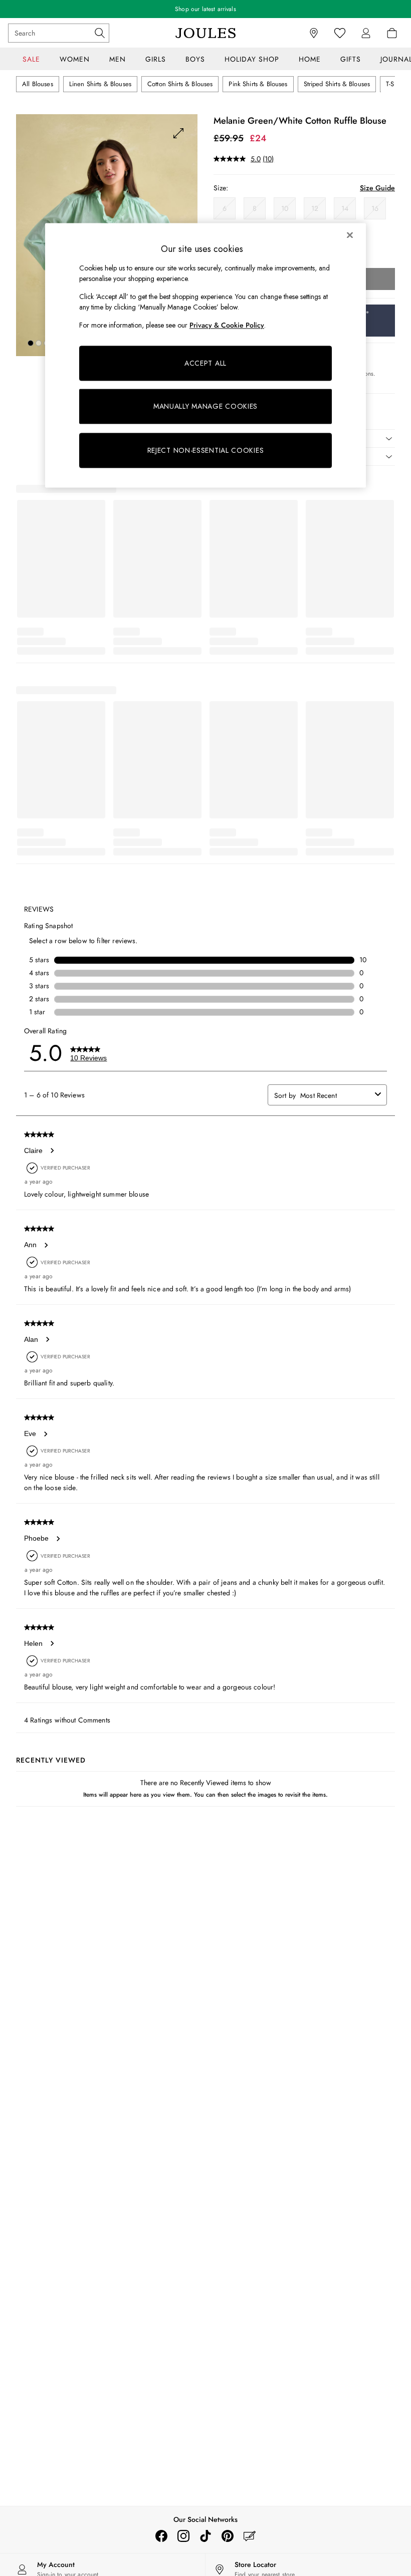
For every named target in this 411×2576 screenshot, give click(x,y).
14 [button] (345, 208)
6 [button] (225, 208)
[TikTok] (205, 2536)
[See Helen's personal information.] (52, 1643)
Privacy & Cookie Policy (227, 326)
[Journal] (250, 2536)
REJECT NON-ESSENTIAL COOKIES (206, 450)
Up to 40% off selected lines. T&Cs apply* (205, 9)
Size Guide (377, 188)
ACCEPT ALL (205, 363)
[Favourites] (340, 33)
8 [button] (255, 208)
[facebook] (161, 2536)
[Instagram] (183, 2536)
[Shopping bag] (392, 33)
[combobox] (336, 1095)
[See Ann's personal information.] (46, 1245)
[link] (366, 33)
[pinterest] (228, 2536)
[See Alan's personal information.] (47, 1339)
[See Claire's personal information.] (52, 1151)
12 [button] (315, 208)
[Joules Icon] (205, 33)
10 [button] (285, 208)
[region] (205, 356)
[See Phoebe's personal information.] (58, 1539)
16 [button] (375, 208)
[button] (31, 343)
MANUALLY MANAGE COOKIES (205, 406)
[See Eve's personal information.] (45, 1434)
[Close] (350, 235)
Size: (221, 188)
